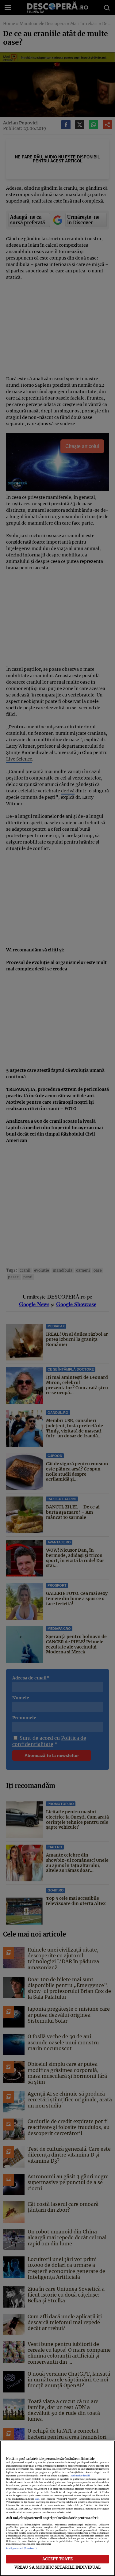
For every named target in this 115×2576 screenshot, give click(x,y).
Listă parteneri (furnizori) (21, 2548)
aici (37, 2499)
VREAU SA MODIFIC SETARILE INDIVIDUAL (58, 2567)
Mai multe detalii (80, 2476)
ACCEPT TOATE (57, 2559)
